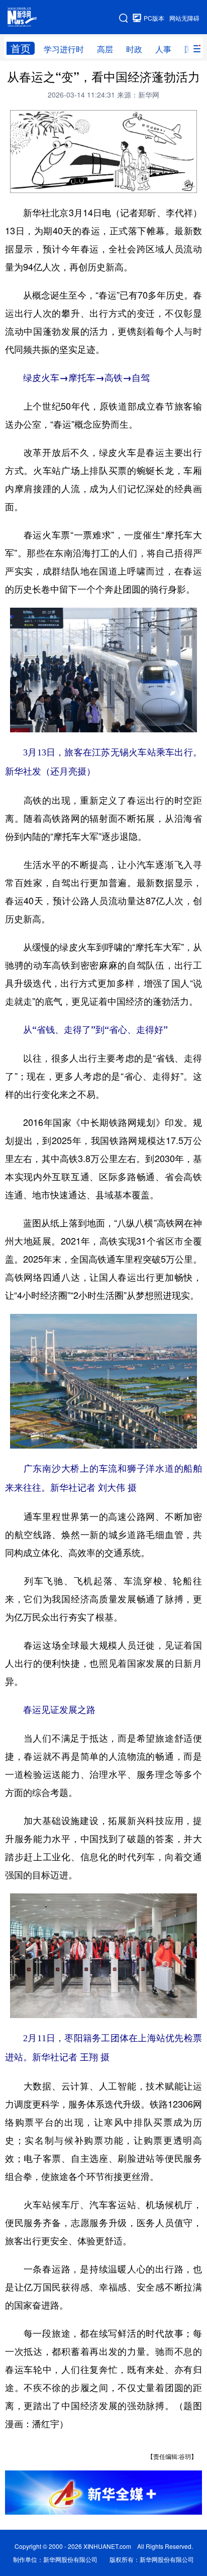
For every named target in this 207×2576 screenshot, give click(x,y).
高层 (105, 49)
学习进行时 (64, 49)
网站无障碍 (184, 18)
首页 (21, 48)
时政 (134, 49)
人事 (163, 49)
